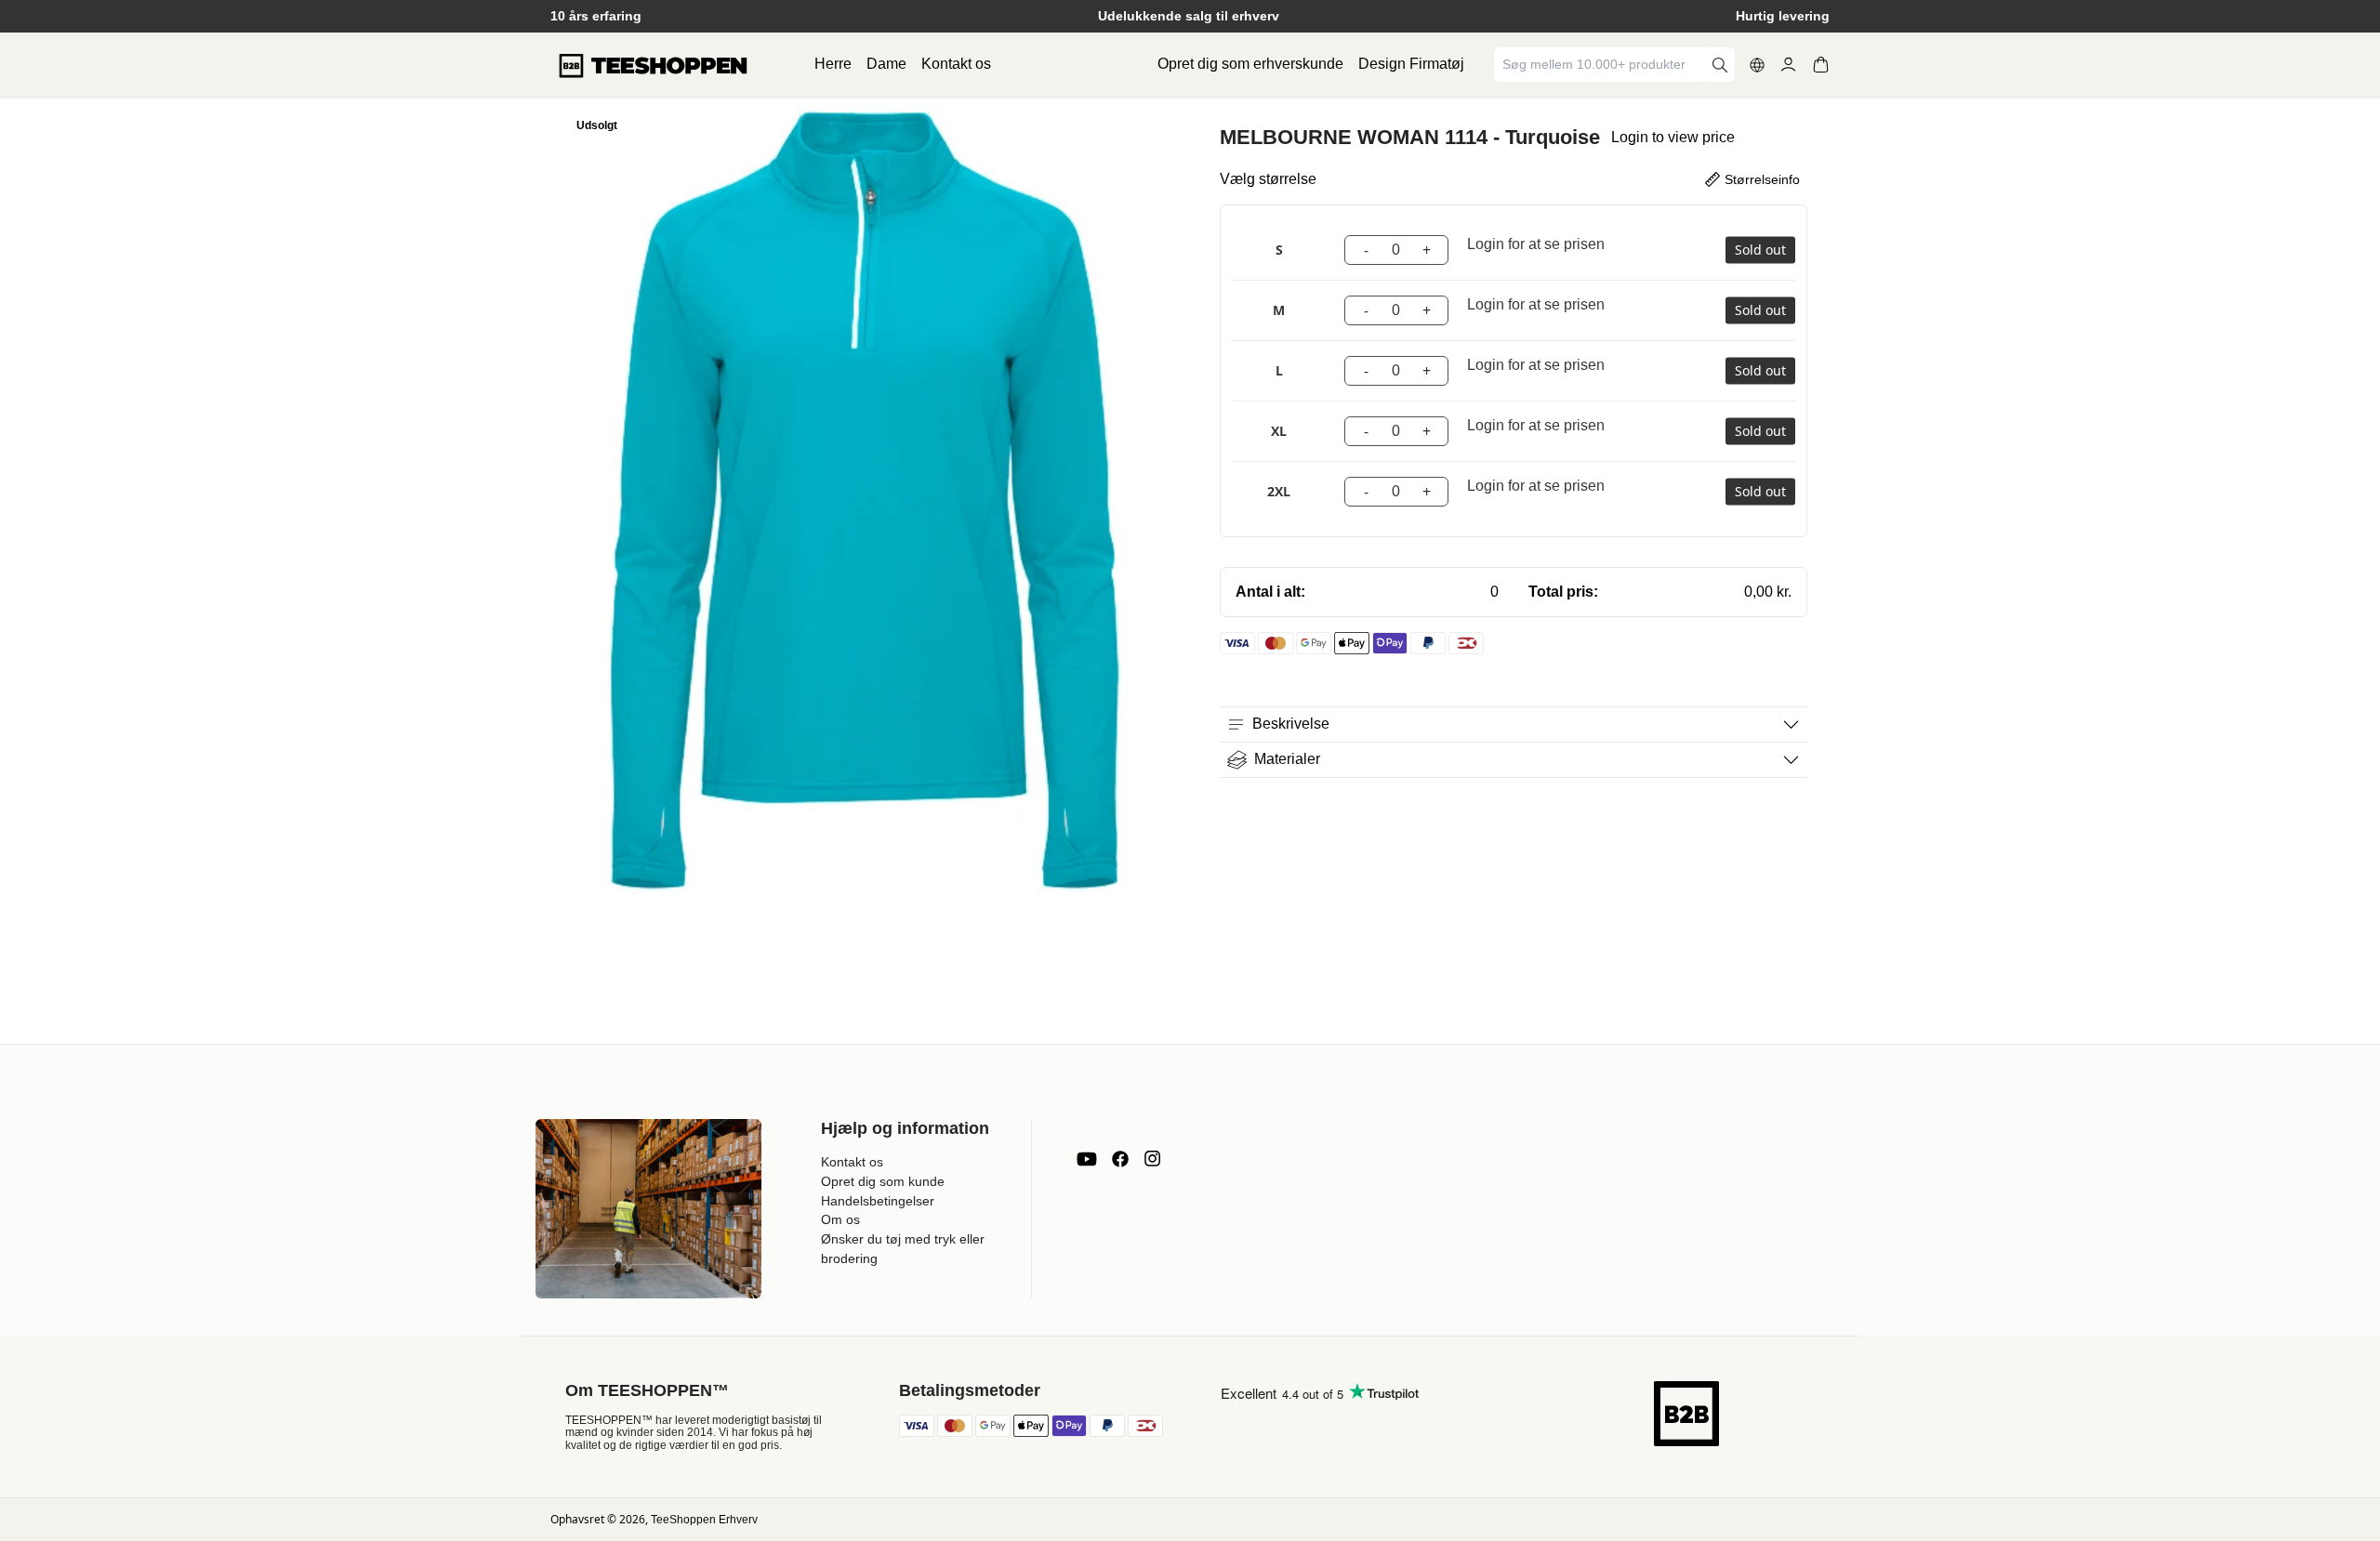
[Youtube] (1087, 1159)
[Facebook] (1120, 1159)
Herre (833, 64)
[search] (1720, 65)
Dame (886, 64)
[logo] (653, 65)
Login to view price (1673, 137)
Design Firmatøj (1411, 64)
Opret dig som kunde (883, 1181)
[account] (1788, 65)
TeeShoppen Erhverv (704, 1520)
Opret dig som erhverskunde (1250, 64)
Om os (840, 1219)
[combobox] (1601, 65)
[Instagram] (1152, 1159)
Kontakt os (956, 64)
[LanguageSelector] (1757, 65)
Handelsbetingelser (878, 1201)
